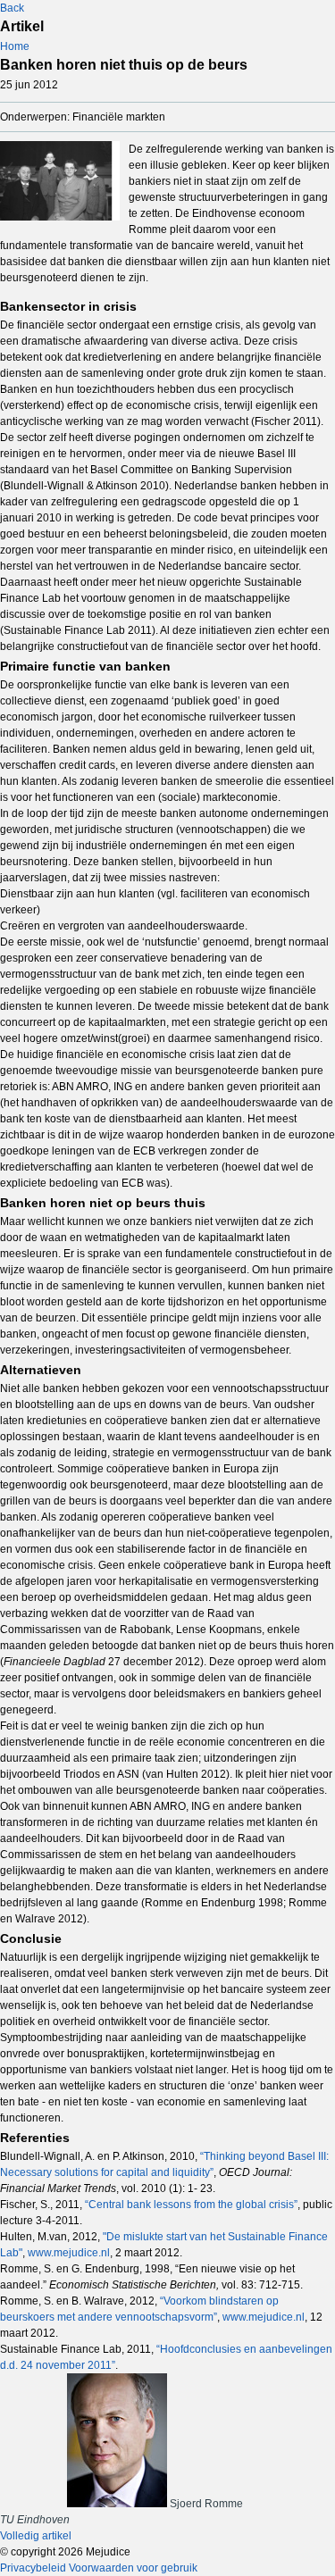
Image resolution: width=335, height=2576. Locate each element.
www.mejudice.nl (69, 2253)
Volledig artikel (36, 2536)
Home (15, 46)
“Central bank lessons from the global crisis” (191, 2205)
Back (12, 8)
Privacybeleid (33, 2568)
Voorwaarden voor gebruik (133, 2568)
